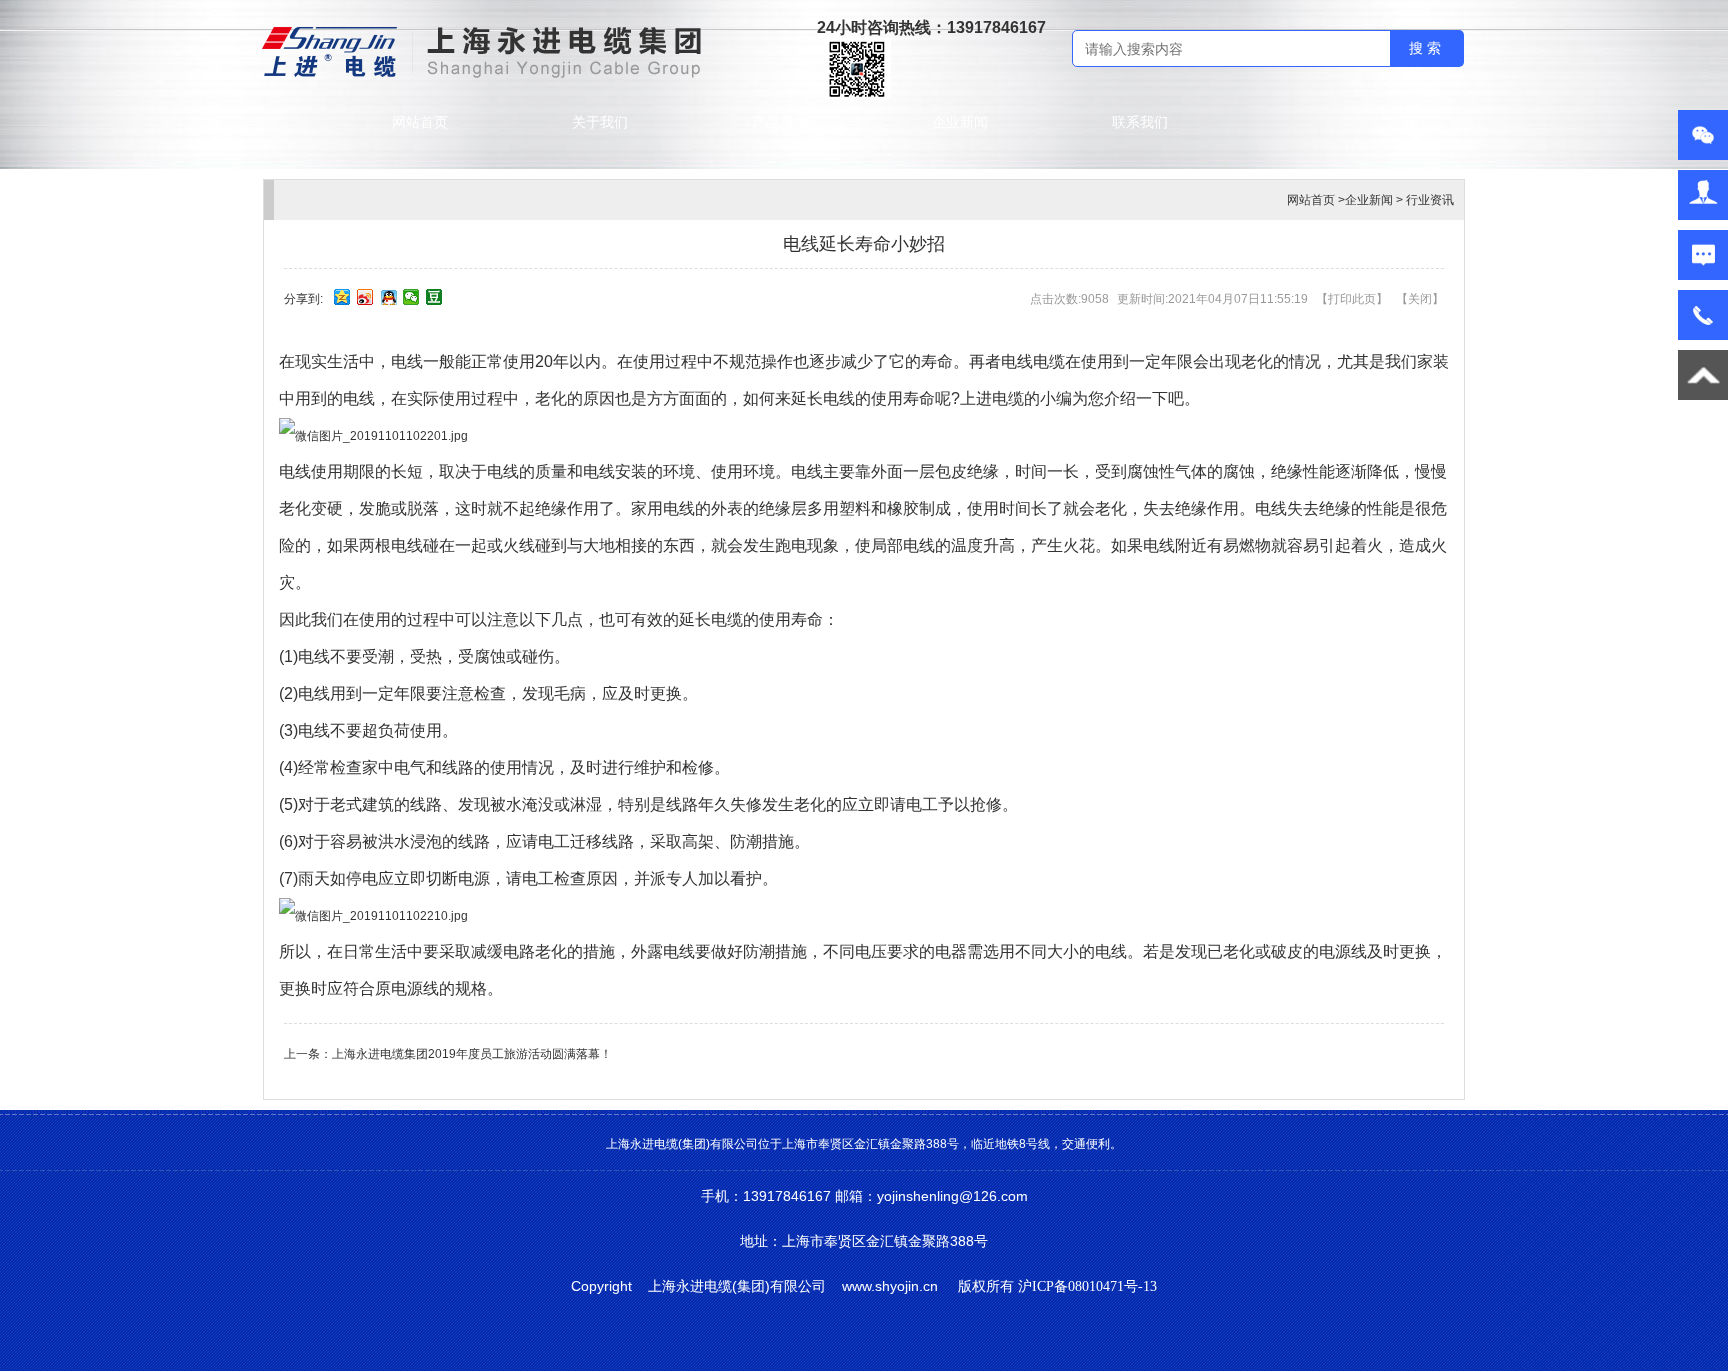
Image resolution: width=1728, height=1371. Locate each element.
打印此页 (1352, 299)
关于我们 (600, 122)
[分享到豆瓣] (434, 297)
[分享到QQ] (388, 297)
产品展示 (780, 122)
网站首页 (420, 122)
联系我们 (1140, 122)
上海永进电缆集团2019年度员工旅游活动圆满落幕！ (472, 1054)
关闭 (1420, 299)
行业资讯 (1430, 200)
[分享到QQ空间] (342, 297)
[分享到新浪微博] (365, 297)
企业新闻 (960, 122)
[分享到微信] (411, 297)
